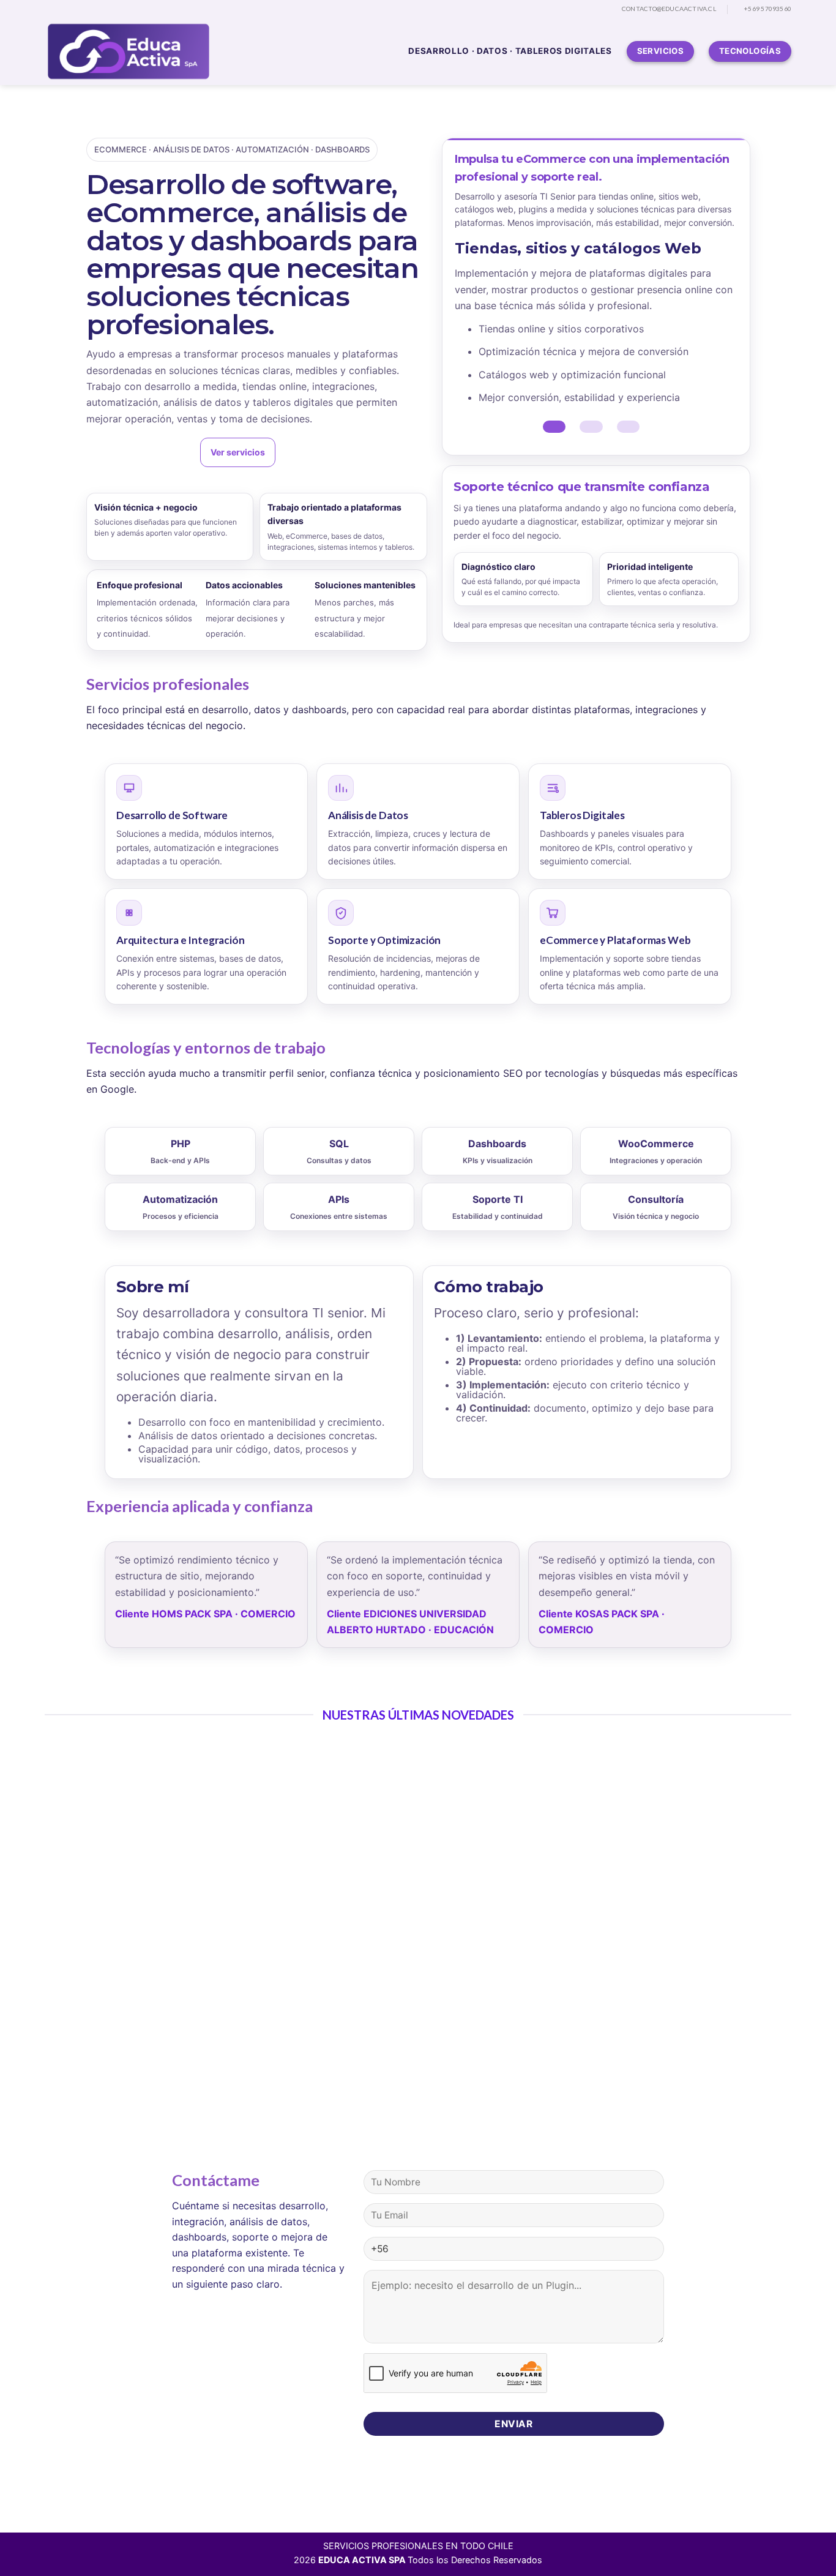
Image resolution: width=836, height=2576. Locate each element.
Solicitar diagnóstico (140, 452)
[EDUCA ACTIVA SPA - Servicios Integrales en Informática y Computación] (130, 51)
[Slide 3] (628, 427)
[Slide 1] (554, 427)
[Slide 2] (591, 427)
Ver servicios (238, 452)
